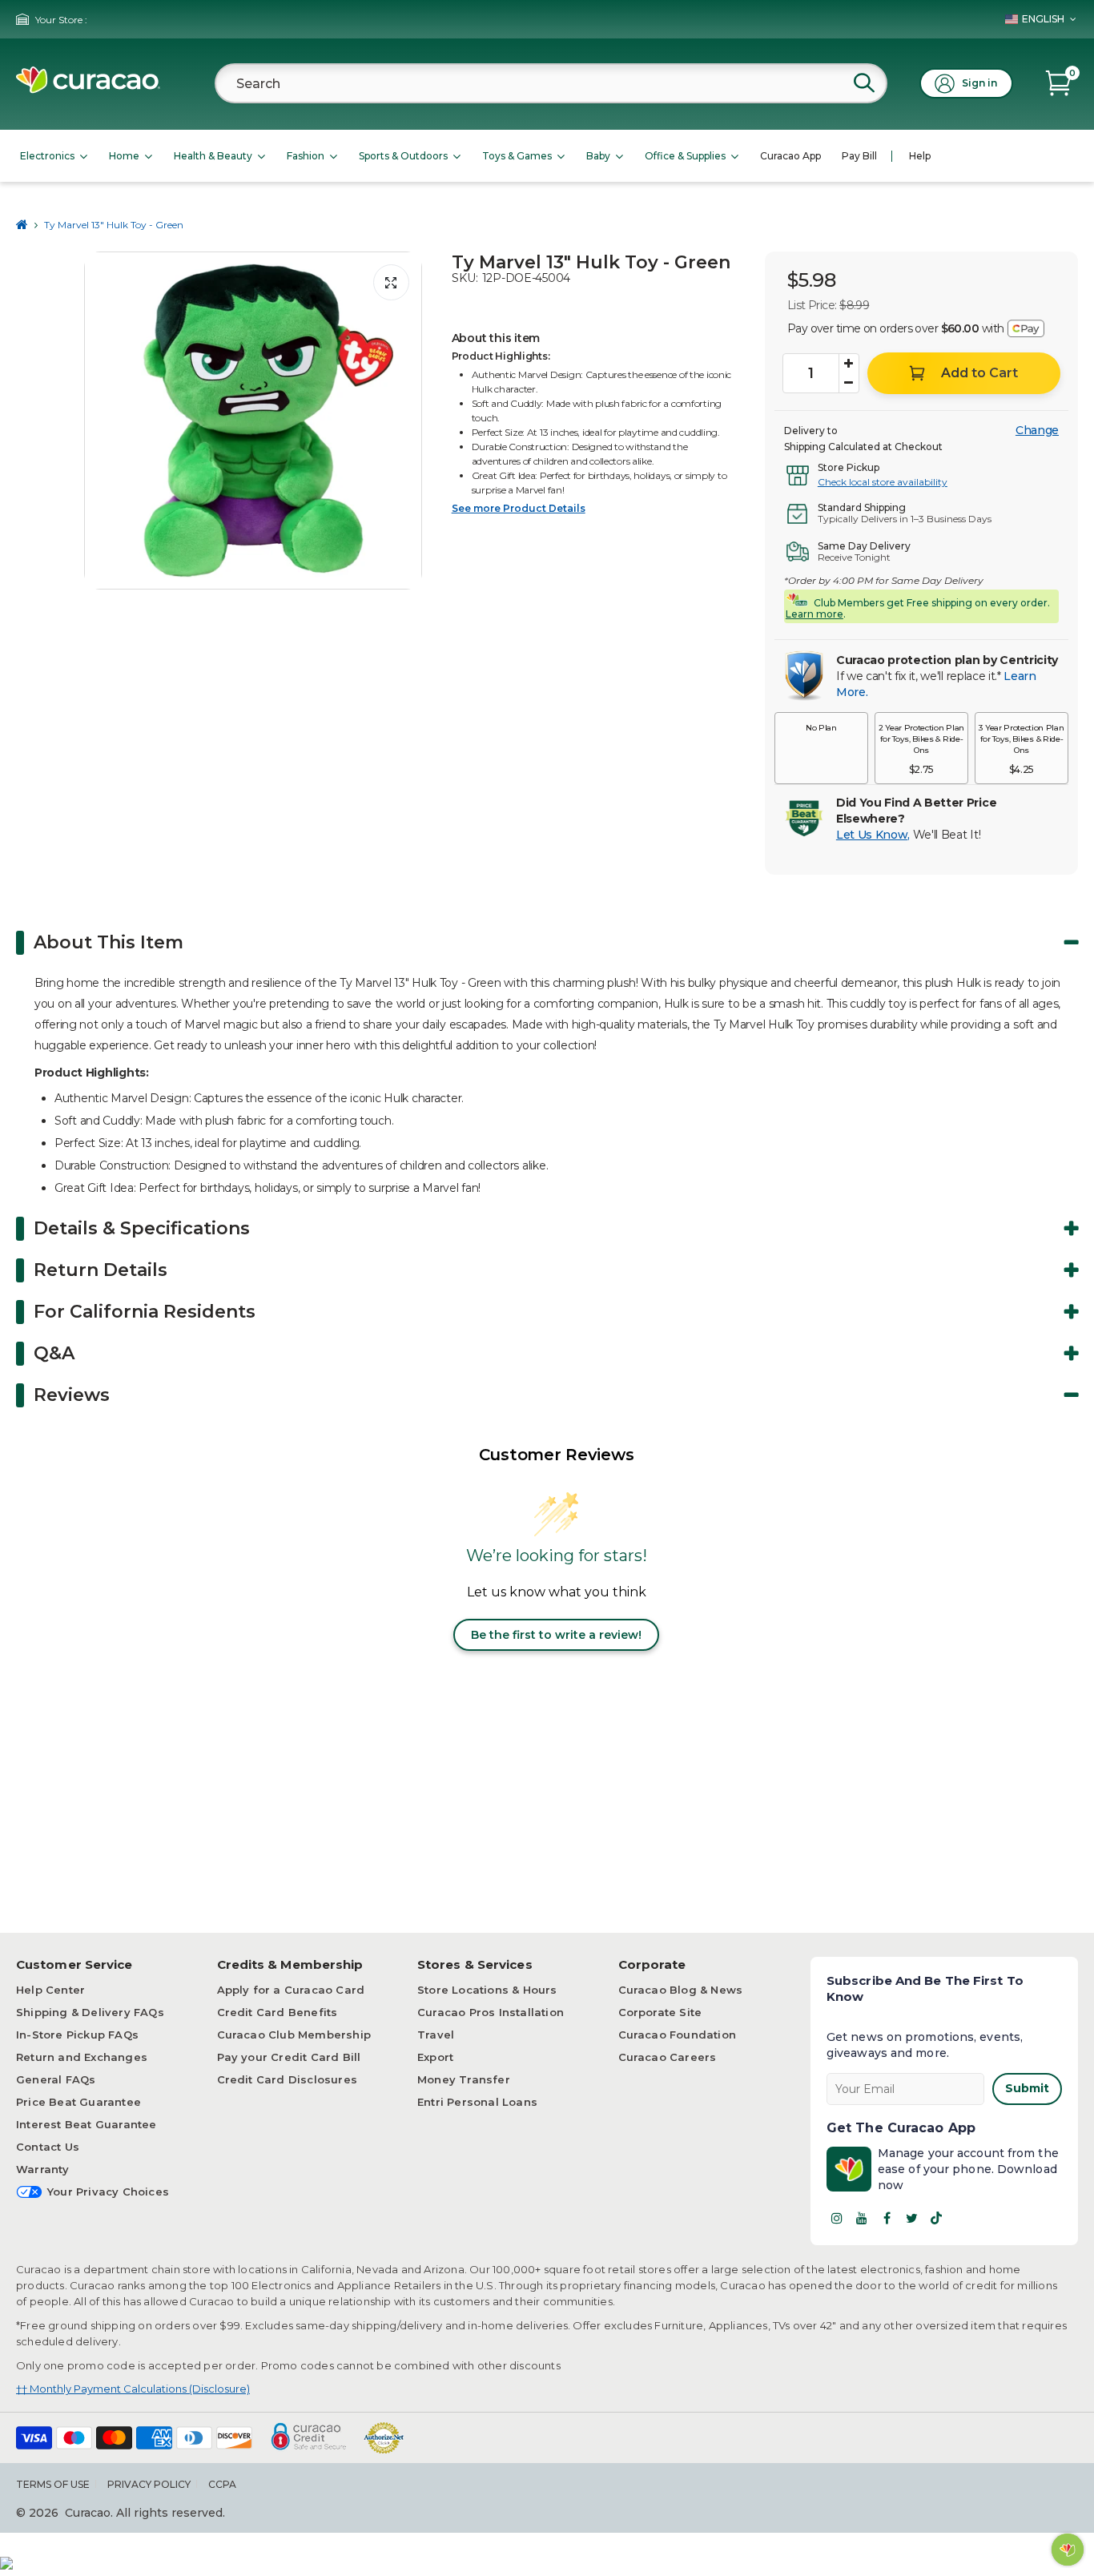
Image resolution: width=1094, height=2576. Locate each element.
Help (920, 156)
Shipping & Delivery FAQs (90, 2012)
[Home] (22, 225)
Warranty (43, 2169)
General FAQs (56, 2079)
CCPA (222, 2484)
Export (435, 2057)
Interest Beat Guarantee (86, 2124)
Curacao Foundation (678, 2035)
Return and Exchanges (82, 2057)
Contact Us (48, 2147)
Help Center (50, 1990)
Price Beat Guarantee (78, 2102)
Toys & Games (517, 156)
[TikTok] (936, 2218)
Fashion (306, 156)
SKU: (465, 278)
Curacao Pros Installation (491, 2012)
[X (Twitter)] (911, 2218)
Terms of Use (53, 2484)
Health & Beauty (213, 156)
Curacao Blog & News (681, 1990)
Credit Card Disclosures (288, 2079)
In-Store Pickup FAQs (77, 2035)
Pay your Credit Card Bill (289, 2057)
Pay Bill (859, 156)
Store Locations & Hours (487, 1990)
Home (124, 156)
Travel (436, 2035)
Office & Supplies (685, 156)
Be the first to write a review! (556, 1635)
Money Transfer (464, 2079)
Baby (598, 156)
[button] (821, 748)
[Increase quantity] (849, 364)
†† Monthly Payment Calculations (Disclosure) (133, 2389)
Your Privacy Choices (108, 2192)
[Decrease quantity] (849, 383)
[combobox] (551, 83)
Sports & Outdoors (403, 156)
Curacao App (790, 156)
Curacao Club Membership (294, 2035)
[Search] (864, 83)
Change (1037, 430)
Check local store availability (883, 482)
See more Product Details (519, 508)
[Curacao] (88, 89)
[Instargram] (837, 2218)
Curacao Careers (668, 2057)
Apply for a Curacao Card (291, 1990)
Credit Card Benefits (278, 2012)
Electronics (47, 156)
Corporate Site (660, 2012)
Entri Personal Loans (477, 2102)
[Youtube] (862, 2218)
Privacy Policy (149, 2484)
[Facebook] (887, 2218)
